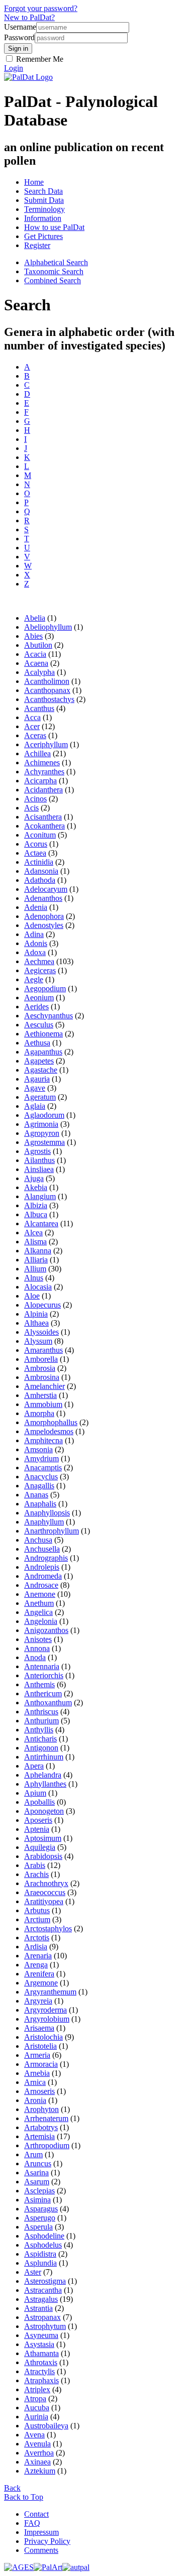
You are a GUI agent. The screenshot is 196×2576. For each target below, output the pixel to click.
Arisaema (39, 2028)
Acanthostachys (49, 699)
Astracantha (43, 2290)
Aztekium (40, 2471)
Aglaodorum (44, 1115)
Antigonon (41, 1748)
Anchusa (38, 1540)
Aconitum (40, 835)
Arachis (36, 1874)
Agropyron (42, 1133)
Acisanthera (43, 817)
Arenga (36, 1965)
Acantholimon (47, 681)
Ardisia (36, 1947)
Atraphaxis (41, 2380)
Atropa (35, 2398)
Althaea (36, 1323)
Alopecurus (42, 1305)
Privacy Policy (47, 2541)
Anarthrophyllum (52, 1531)
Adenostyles (44, 925)
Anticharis (40, 1739)
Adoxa (35, 952)
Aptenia (37, 1829)
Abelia (35, 618)
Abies (33, 636)
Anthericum (43, 1693)
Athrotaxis (41, 2362)
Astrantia (38, 2308)
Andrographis (46, 1558)
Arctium (37, 1919)
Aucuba (37, 2408)
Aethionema (43, 1034)
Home (34, 182)
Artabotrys (41, 2127)
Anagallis (39, 1486)
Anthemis (39, 1684)
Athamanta (41, 2353)
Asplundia (40, 2263)
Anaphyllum (44, 1522)
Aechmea (39, 961)
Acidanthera (43, 790)
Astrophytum (45, 2326)
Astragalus (41, 2299)
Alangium (40, 1196)
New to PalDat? (29, 17)
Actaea (35, 853)
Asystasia (39, 2344)
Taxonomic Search (54, 271)
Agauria (37, 1079)
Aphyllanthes (45, 1784)
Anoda (35, 1657)
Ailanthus (39, 1160)
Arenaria (38, 1956)
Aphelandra (43, 1775)
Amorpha (39, 1413)
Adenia (36, 907)
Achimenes (42, 763)
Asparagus (41, 2209)
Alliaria (36, 1260)
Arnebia (37, 2073)
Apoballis (39, 1802)
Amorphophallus (51, 1422)
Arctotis (37, 1938)
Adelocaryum (46, 889)
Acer (32, 726)
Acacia (35, 654)
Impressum (41, 2532)
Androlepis (42, 1567)
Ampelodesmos (49, 1431)
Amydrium (41, 1458)
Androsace (41, 1585)
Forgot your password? (41, 8)
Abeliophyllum (48, 627)
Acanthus (39, 708)
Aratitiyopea (44, 1901)
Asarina (36, 2173)
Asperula (38, 2227)
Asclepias (39, 2191)
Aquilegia (40, 1847)
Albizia (36, 1205)
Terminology (44, 209)
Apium (35, 1793)
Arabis (35, 1865)
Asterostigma (45, 2281)
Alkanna (38, 1251)
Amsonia (38, 1449)
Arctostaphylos (48, 1928)
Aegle (34, 979)
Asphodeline (44, 2236)
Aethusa (37, 1043)
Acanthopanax (47, 690)
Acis (31, 808)
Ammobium (43, 1404)
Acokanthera (44, 826)
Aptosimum (43, 1838)
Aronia (35, 2100)
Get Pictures (43, 236)
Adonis (36, 943)
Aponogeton (44, 1811)
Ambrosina (42, 1377)
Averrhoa (39, 2453)
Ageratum (40, 1097)
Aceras (35, 735)
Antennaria (42, 1666)
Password (19, 37)
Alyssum (38, 1341)
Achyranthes (44, 772)
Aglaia (35, 1106)
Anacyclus (41, 1477)
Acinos (35, 799)
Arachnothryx (46, 1883)
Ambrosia (40, 1368)
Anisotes (38, 1639)
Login (14, 68)
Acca (32, 717)
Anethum (39, 1603)
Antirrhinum (44, 1757)
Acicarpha (40, 781)
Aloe (32, 1296)
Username (20, 27)
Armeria (37, 2055)
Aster (33, 2272)
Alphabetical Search (56, 262)
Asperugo (40, 2218)
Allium (35, 1269)
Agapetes (39, 1061)
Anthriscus (41, 1712)
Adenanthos (43, 898)
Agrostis (37, 1151)
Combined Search (53, 280)
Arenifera (39, 1974)
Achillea (37, 753)
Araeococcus (45, 1892)
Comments (41, 2550)
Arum (33, 2154)
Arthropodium (47, 2145)
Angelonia (41, 1621)
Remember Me (39, 59)
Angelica (38, 1612)
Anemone (40, 1594)
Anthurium (41, 1721)
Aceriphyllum (46, 744)
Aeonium (39, 998)
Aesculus (39, 1025)
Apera (34, 1766)
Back (12, 2488)
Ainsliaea (39, 1169)
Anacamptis (43, 1468)
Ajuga (34, 1178)
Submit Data (44, 200)
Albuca (36, 1214)
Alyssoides (41, 1332)
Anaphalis (40, 1504)
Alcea (33, 1233)
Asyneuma (41, 2335)
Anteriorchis (44, 1675)
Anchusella (42, 1549)
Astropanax (42, 2317)
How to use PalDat (54, 227)
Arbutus (37, 1910)
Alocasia (38, 1287)
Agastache (41, 1070)
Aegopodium (45, 988)
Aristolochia (43, 2037)
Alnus (34, 1278)
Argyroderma (45, 2010)
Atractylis (39, 2371)
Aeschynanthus (48, 1016)
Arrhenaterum (46, 2118)
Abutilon (38, 645)
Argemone (41, 1983)
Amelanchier (44, 1386)
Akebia (36, 1187)
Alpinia (36, 1314)
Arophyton (41, 2109)
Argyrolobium (47, 2019)
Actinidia (39, 862)
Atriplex (37, 2389)
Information (43, 218)
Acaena (36, 663)
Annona (37, 1648)
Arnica (35, 2082)
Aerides (36, 1007)
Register (37, 245)
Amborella (41, 1359)
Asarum (37, 2182)
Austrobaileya (46, 2426)
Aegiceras (40, 970)
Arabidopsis (43, 1856)
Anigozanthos (46, 1630)
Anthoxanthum (48, 1703)
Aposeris (38, 1820)
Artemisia (39, 2136)
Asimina (37, 2200)
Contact (36, 2514)
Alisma (35, 1242)
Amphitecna (43, 1440)
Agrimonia (41, 1124)
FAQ (32, 2523)
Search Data (43, 191)
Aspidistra (40, 2254)
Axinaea (37, 2462)
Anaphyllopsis (47, 1513)
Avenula (37, 2444)
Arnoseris (39, 2091)
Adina (34, 934)
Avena (34, 2435)
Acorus (36, 844)
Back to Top (24, 2497)
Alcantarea (41, 1223)
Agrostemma (44, 1142)
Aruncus (38, 2163)
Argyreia (38, 2001)
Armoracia (41, 2064)
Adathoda (40, 880)
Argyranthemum (50, 1992)
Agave (35, 1088)
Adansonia (41, 871)
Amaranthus (43, 1350)
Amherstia (40, 1395)
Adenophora (44, 916)
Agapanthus (43, 1052)
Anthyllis (39, 1730)
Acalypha (39, 672)
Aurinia (36, 2417)
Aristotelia (40, 2046)
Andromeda (43, 1576)
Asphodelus (43, 2245)
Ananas (36, 1495)
